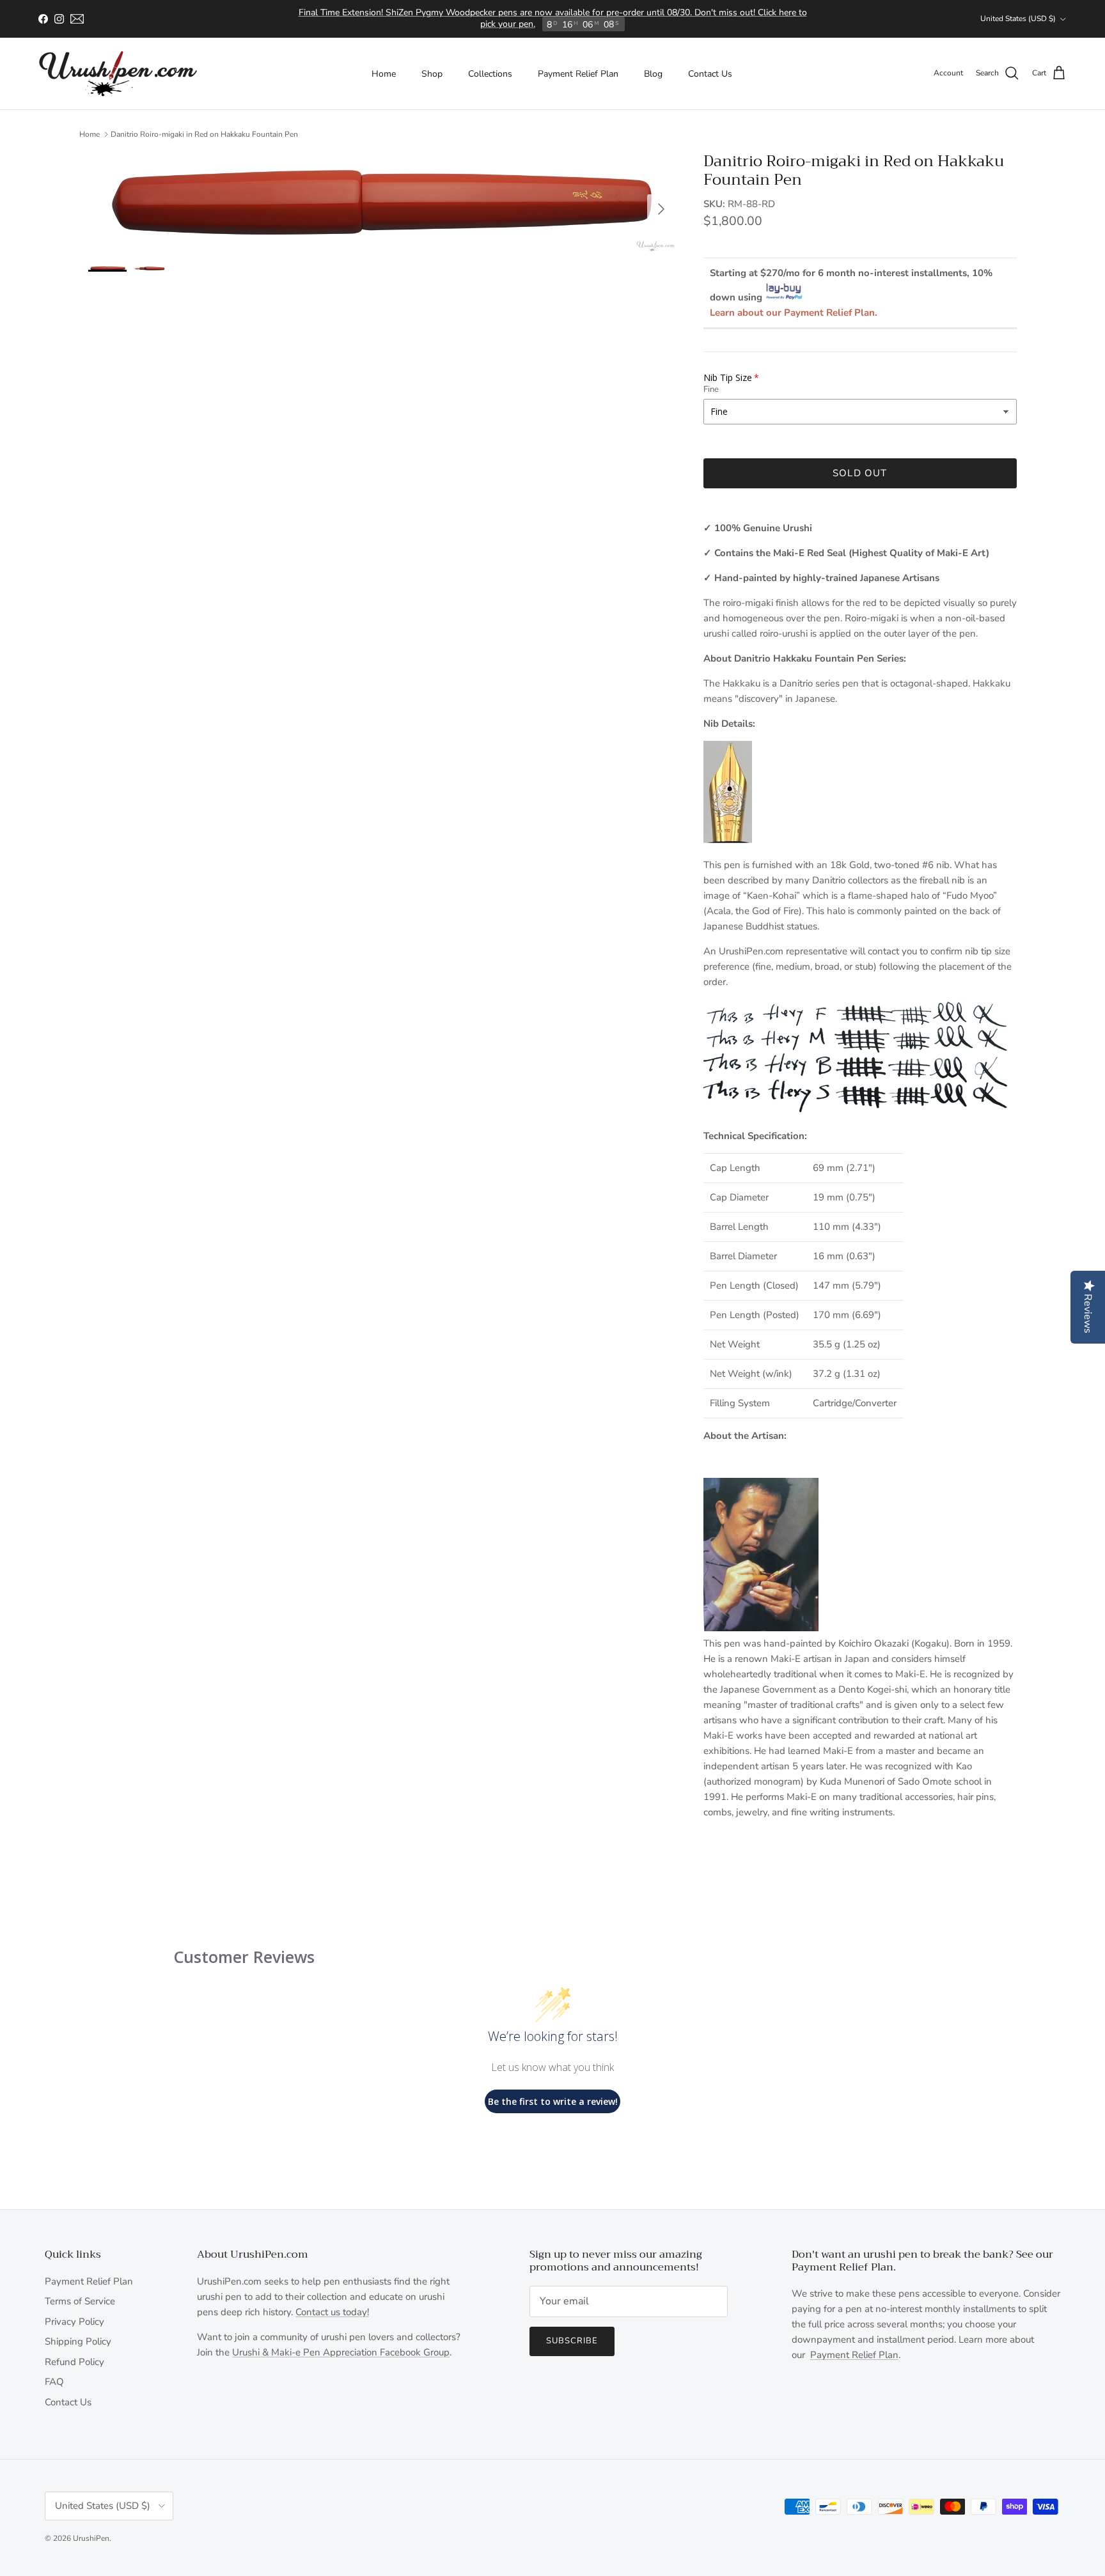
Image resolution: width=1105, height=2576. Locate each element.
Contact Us (710, 74)
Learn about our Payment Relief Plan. (794, 313)
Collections (490, 74)
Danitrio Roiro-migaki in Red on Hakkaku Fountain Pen (204, 134)
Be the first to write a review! (553, 2101)
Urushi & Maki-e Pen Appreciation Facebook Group (341, 2352)
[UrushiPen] (118, 74)
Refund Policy (74, 2362)
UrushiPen (91, 2538)
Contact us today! (332, 2312)
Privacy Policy (74, 2322)
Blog (653, 74)
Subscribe (572, 2341)
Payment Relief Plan (578, 74)
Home (384, 74)
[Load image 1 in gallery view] (382, 202)
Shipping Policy (78, 2341)
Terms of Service (80, 2301)
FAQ (54, 2382)
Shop (432, 74)
